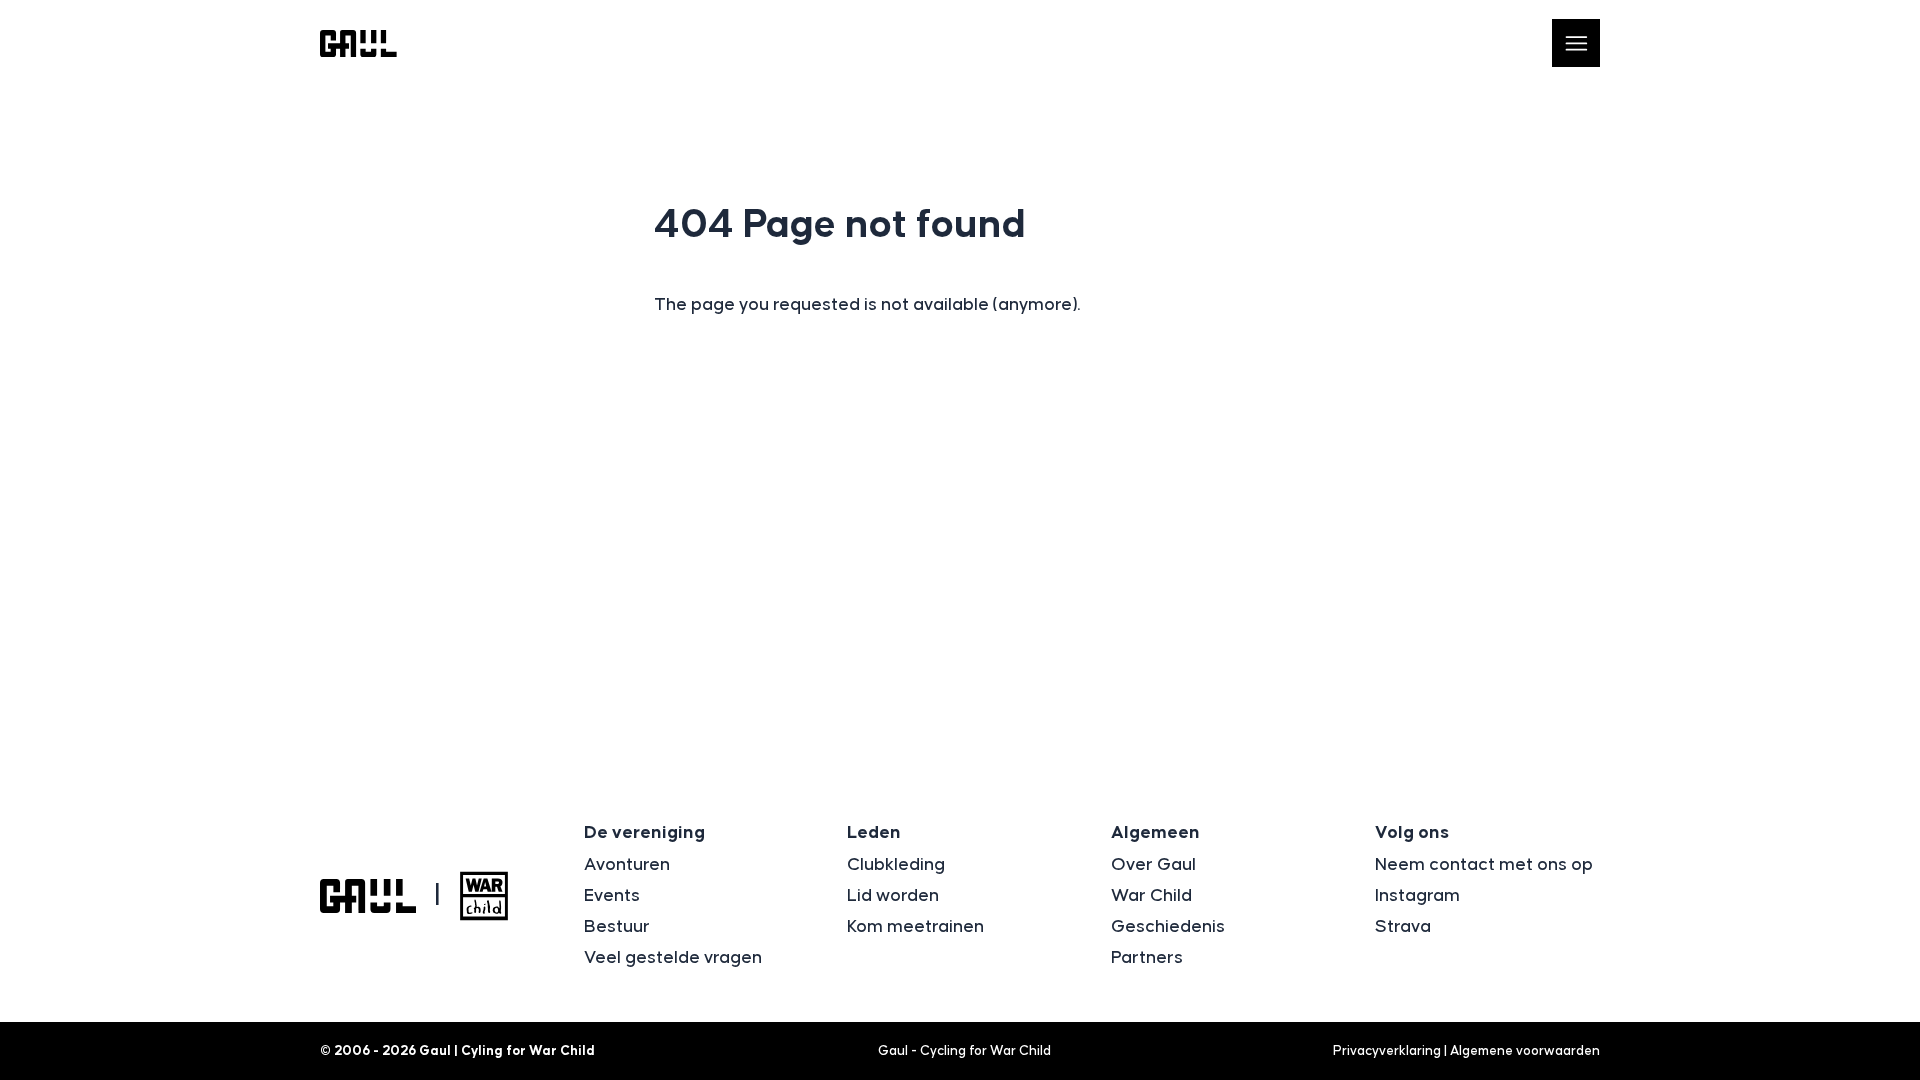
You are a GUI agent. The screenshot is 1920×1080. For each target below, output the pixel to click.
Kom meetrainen (915, 927)
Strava (1403, 927)
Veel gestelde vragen (673, 958)
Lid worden (893, 896)
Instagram (1417, 896)
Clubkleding (896, 865)
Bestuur (617, 927)
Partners (1147, 958)
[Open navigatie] (1576, 43)
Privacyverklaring (1387, 1051)
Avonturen (627, 865)
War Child (1151, 896)
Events (612, 896)
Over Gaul (1153, 865)
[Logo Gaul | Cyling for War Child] (358, 43)
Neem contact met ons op (1484, 865)
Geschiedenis (1168, 927)
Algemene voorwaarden (1525, 1051)
